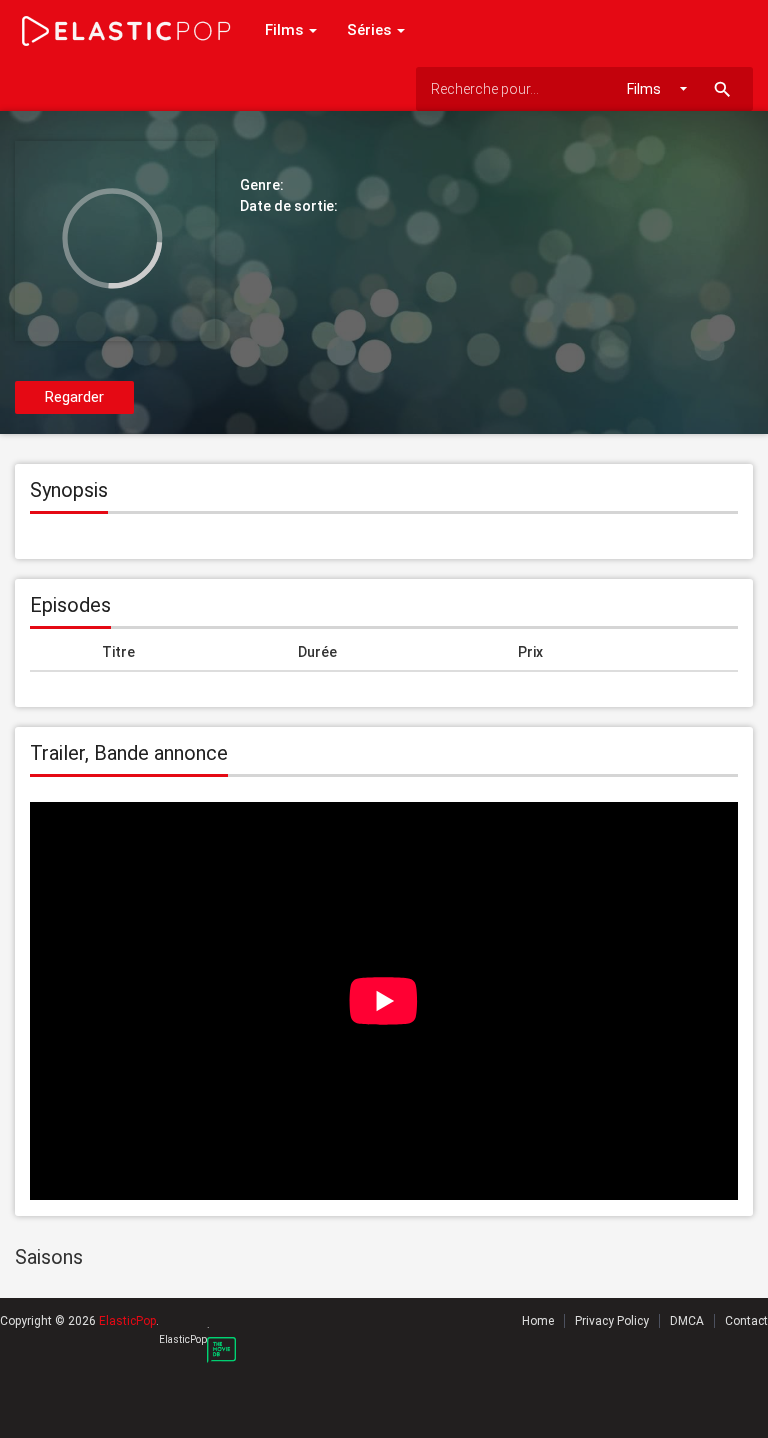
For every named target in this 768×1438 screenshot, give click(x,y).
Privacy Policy (612, 1321)
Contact (746, 1321)
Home (538, 1321)
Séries (371, 30)
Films (286, 30)
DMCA (687, 1321)
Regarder (74, 397)
